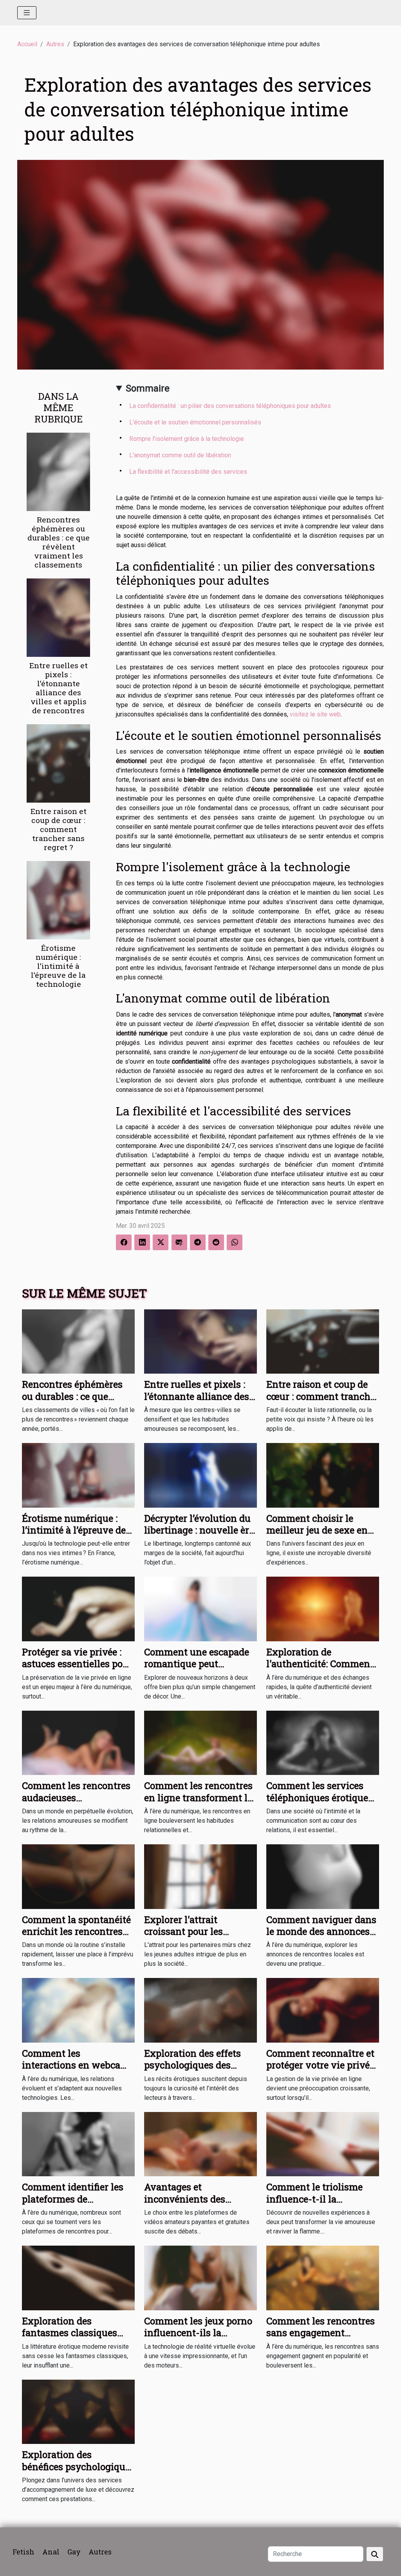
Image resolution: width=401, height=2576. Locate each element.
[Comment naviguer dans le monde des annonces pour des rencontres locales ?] (323, 1876)
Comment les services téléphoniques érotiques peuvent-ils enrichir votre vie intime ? (320, 1803)
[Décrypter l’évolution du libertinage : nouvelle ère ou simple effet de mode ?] (200, 1475)
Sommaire (148, 388)
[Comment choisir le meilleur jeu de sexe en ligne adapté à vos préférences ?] (323, 1475)
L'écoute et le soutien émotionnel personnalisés (195, 422)
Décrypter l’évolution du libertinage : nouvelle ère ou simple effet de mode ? (200, 1530)
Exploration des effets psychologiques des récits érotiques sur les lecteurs (194, 2071)
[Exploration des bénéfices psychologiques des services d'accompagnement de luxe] (78, 2411)
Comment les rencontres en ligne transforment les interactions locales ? (200, 1797)
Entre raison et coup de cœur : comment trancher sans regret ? (59, 829)
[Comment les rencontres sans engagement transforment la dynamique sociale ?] (323, 2278)
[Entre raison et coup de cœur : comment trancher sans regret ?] (58, 763)
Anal (51, 2552)
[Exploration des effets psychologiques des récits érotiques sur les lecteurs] (200, 2010)
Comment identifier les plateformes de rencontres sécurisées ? (73, 2199)
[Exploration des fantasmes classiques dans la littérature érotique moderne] (78, 2278)
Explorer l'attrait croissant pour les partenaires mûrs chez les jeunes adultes (194, 1937)
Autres (55, 44)
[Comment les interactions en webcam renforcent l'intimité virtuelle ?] (78, 2010)
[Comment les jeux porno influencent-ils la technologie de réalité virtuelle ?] (200, 2278)
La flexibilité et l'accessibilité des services (188, 472)
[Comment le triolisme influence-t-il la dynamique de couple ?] (323, 2144)
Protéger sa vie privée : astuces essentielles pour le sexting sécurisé (77, 1664)
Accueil (27, 44)
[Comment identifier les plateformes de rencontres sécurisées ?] (78, 2144)
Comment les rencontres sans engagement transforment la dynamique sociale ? (321, 2339)
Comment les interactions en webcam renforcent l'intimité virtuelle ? (76, 2071)
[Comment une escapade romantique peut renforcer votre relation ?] (200, 1609)
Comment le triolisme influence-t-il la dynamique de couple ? (317, 2199)
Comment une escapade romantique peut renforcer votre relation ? (199, 1664)
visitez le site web (315, 714)
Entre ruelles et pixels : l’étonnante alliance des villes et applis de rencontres (59, 688)
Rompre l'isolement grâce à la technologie (187, 439)
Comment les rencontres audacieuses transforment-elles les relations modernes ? (76, 1803)
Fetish (23, 2552)
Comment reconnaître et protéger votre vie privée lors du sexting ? (320, 2065)
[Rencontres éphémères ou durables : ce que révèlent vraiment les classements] (58, 471)
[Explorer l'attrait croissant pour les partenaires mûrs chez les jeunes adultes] (200, 1876)
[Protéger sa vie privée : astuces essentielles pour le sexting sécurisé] (78, 1609)
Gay (74, 2552)
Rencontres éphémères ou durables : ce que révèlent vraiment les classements (59, 542)
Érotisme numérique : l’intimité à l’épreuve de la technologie (58, 966)
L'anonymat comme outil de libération (180, 455)
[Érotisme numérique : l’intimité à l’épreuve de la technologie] (58, 900)
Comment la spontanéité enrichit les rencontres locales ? (76, 1932)
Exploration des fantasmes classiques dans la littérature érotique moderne (70, 2339)
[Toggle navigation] (27, 13)
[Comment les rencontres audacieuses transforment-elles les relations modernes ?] (78, 1742)
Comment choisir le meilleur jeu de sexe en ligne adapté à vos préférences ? (317, 1536)
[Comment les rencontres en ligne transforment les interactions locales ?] (200, 1742)
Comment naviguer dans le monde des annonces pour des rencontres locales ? (321, 1937)
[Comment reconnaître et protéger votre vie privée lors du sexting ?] (323, 2010)
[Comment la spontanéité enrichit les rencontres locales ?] (78, 1876)
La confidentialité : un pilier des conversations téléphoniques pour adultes (230, 406)
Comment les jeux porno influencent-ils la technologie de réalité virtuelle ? (198, 2339)
